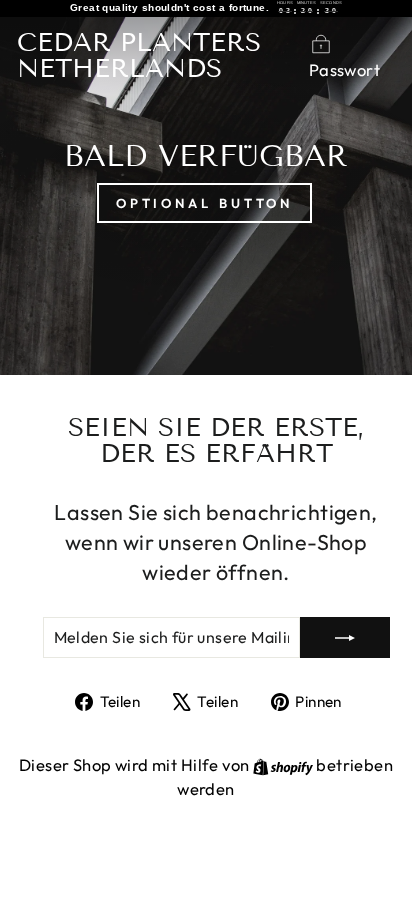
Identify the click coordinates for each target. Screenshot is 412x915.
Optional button (205, 203)
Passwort (344, 69)
